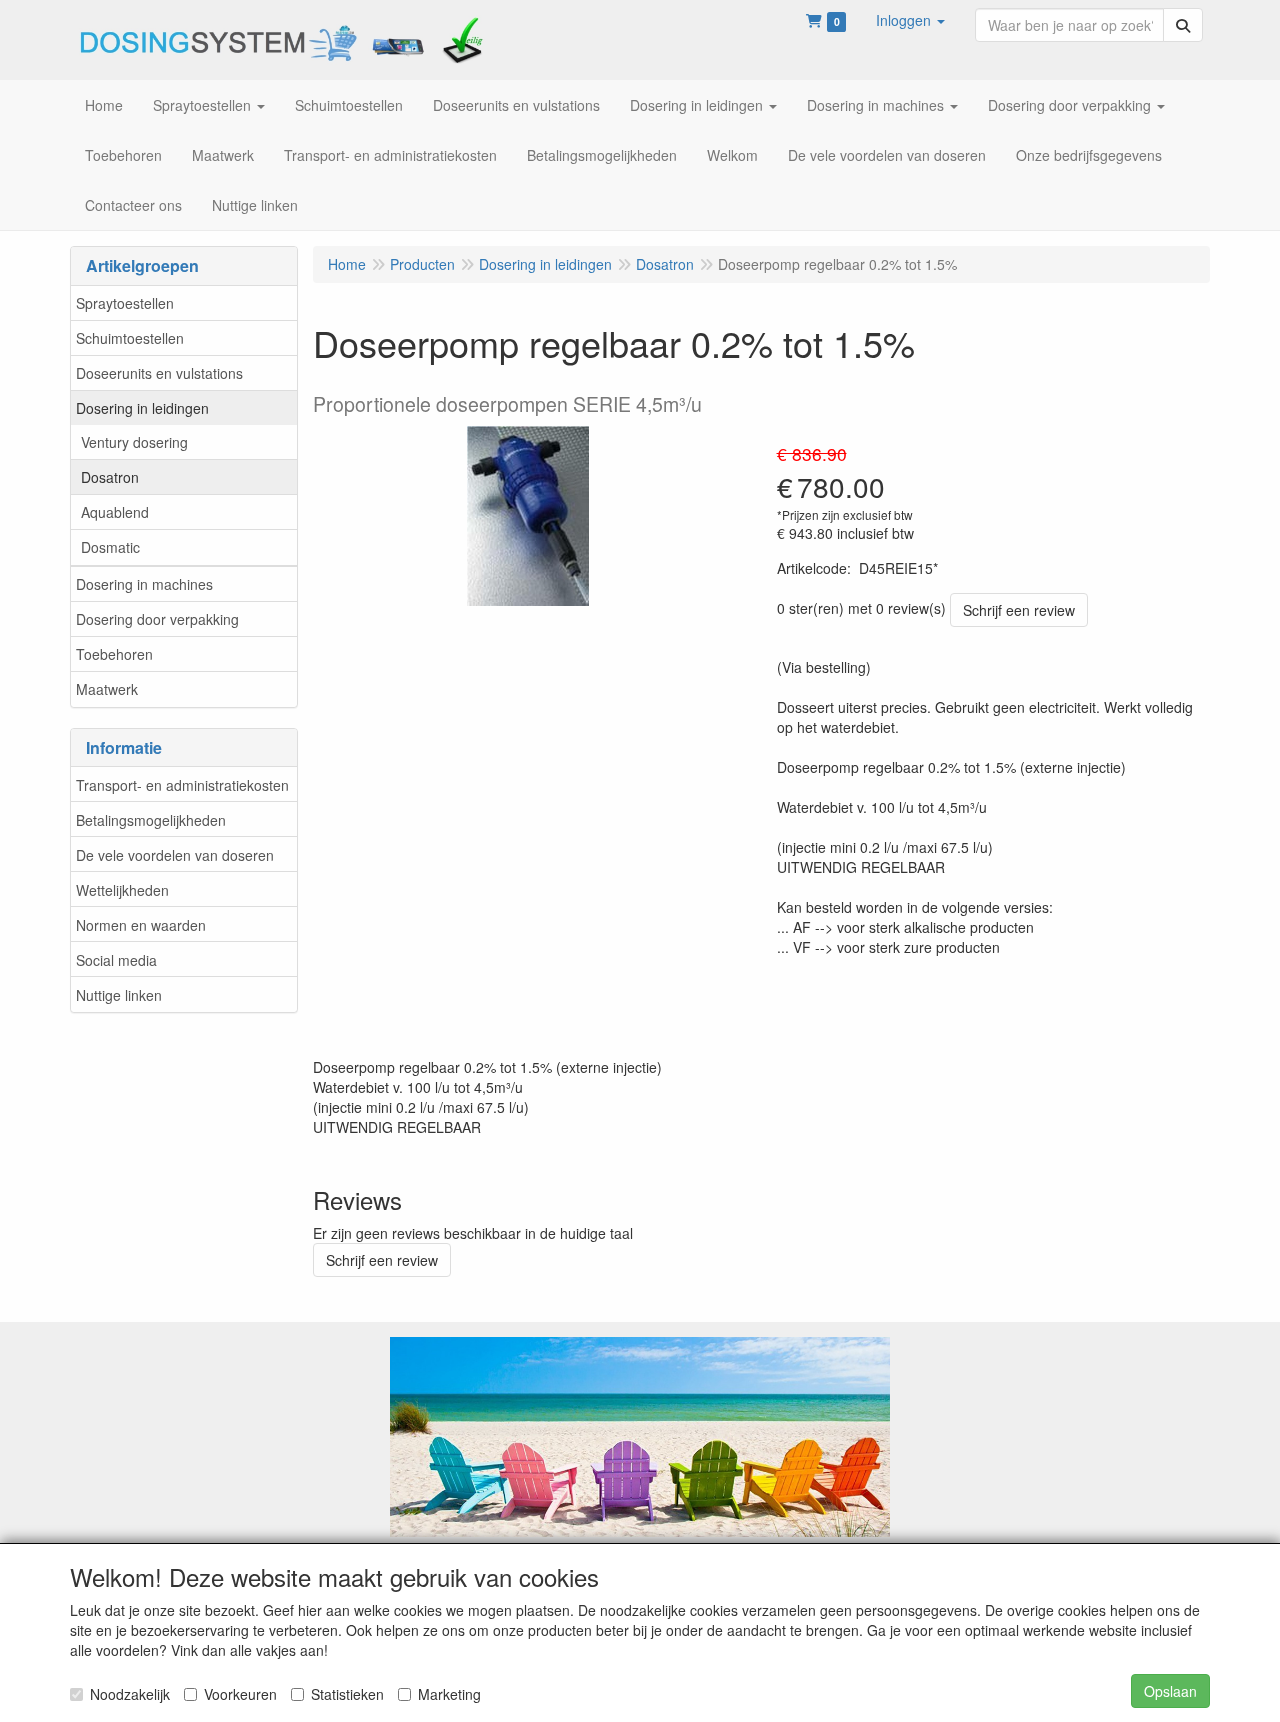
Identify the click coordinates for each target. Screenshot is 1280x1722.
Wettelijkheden (122, 890)
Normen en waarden (141, 925)
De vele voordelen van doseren (175, 855)
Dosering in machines (144, 584)
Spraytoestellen (125, 303)
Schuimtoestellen (130, 338)
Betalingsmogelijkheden (151, 820)
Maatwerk (107, 689)
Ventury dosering (134, 442)
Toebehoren (114, 654)
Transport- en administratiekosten (182, 785)
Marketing (449, 1694)
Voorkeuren (240, 1694)
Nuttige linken (119, 995)
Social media (116, 960)
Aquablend (115, 512)
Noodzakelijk (130, 1694)
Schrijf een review (1019, 610)
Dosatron (110, 477)
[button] (910, 20)
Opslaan (1170, 1691)
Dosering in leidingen (142, 408)
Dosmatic (110, 547)
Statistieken (347, 1694)
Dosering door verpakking (157, 619)
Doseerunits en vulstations (159, 373)
